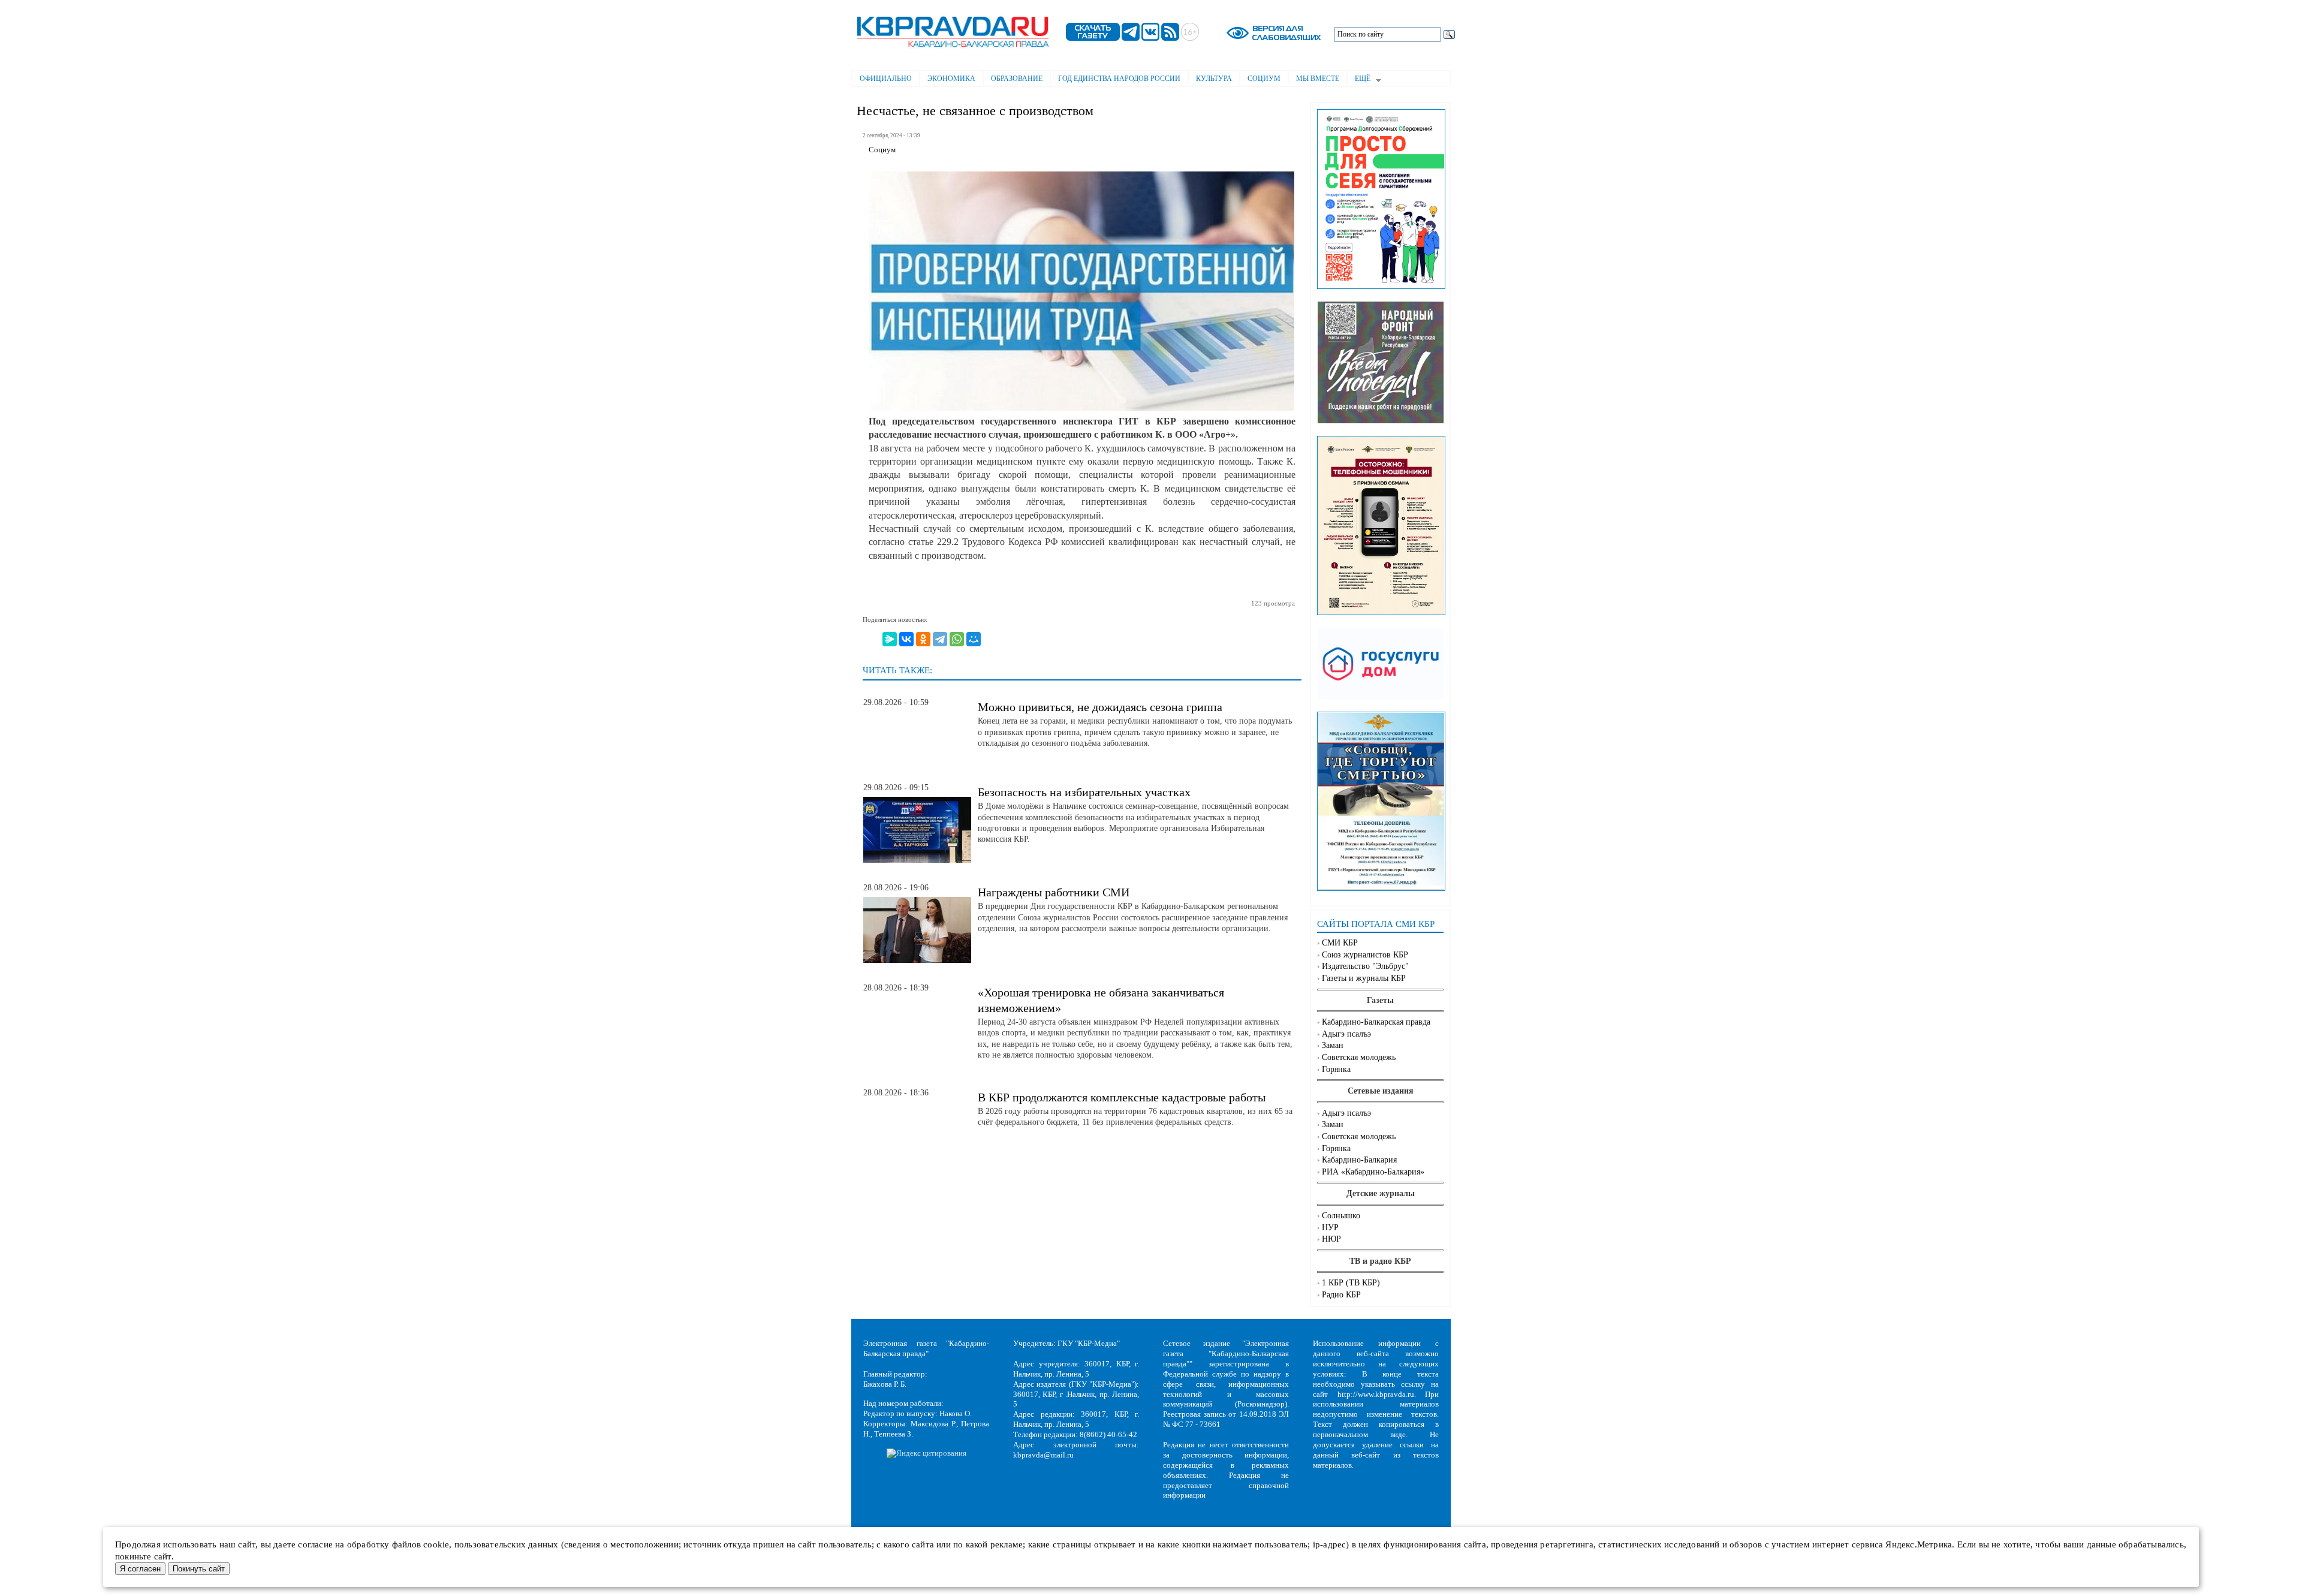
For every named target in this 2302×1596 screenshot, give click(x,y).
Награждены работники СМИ (1054, 892)
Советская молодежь (1359, 1057)
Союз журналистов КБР (1365, 955)
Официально (886, 79)
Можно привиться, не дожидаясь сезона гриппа (1100, 707)
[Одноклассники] (923, 639)
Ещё (1359, 80)
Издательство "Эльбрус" (1365, 966)
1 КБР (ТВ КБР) (1351, 1283)
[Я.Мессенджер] (890, 639)
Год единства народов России (1119, 79)
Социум (1264, 79)
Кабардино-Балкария (1359, 1160)
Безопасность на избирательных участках (1084, 792)
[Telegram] (940, 639)
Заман (1333, 1045)
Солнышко (1341, 1216)
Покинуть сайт (199, 1569)
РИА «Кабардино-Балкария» (1373, 1172)
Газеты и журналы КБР (1364, 978)
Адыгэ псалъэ (1346, 1034)
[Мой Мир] (974, 639)
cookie (436, 1544)
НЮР (1331, 1239)
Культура (1214, 79)
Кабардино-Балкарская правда (1376, 1022)
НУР (1330, 1228)
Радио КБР (1341, 1295)
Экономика (951, 79)
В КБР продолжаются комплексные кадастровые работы (1122, 1097)
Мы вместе (1318, 79)
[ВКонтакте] (906, 639)
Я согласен (140, 1569)
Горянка (1336, 1069)
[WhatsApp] (957, 639)
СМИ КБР (1340, 943)
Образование (1017, 79)
